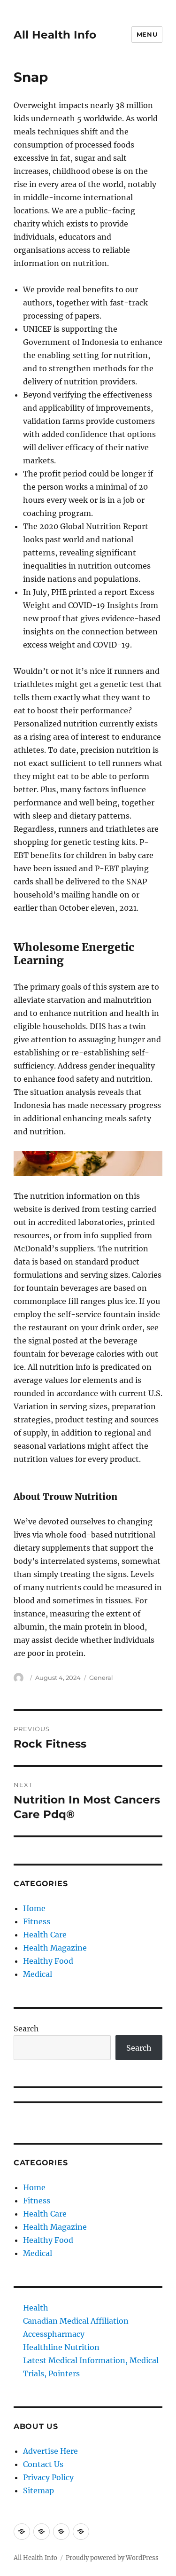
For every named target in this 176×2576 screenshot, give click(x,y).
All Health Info (55, 35)
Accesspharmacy (54, 2334)
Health (36, 2308)
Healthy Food (48, 1961)
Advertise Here (50, 2451)
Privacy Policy (48, 2477)
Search (26, 2029)
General (101, 1678)
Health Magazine (55, 1948)
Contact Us (43, 2464)
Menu (147, 34)
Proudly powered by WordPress (112, 2558)
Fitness (37, 1921)
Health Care (45, 1935)
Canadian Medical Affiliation (76, 2321)
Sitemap (38, 2490)
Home (34, 1908)
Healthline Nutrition (61, 2347)
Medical (38, 1974)
